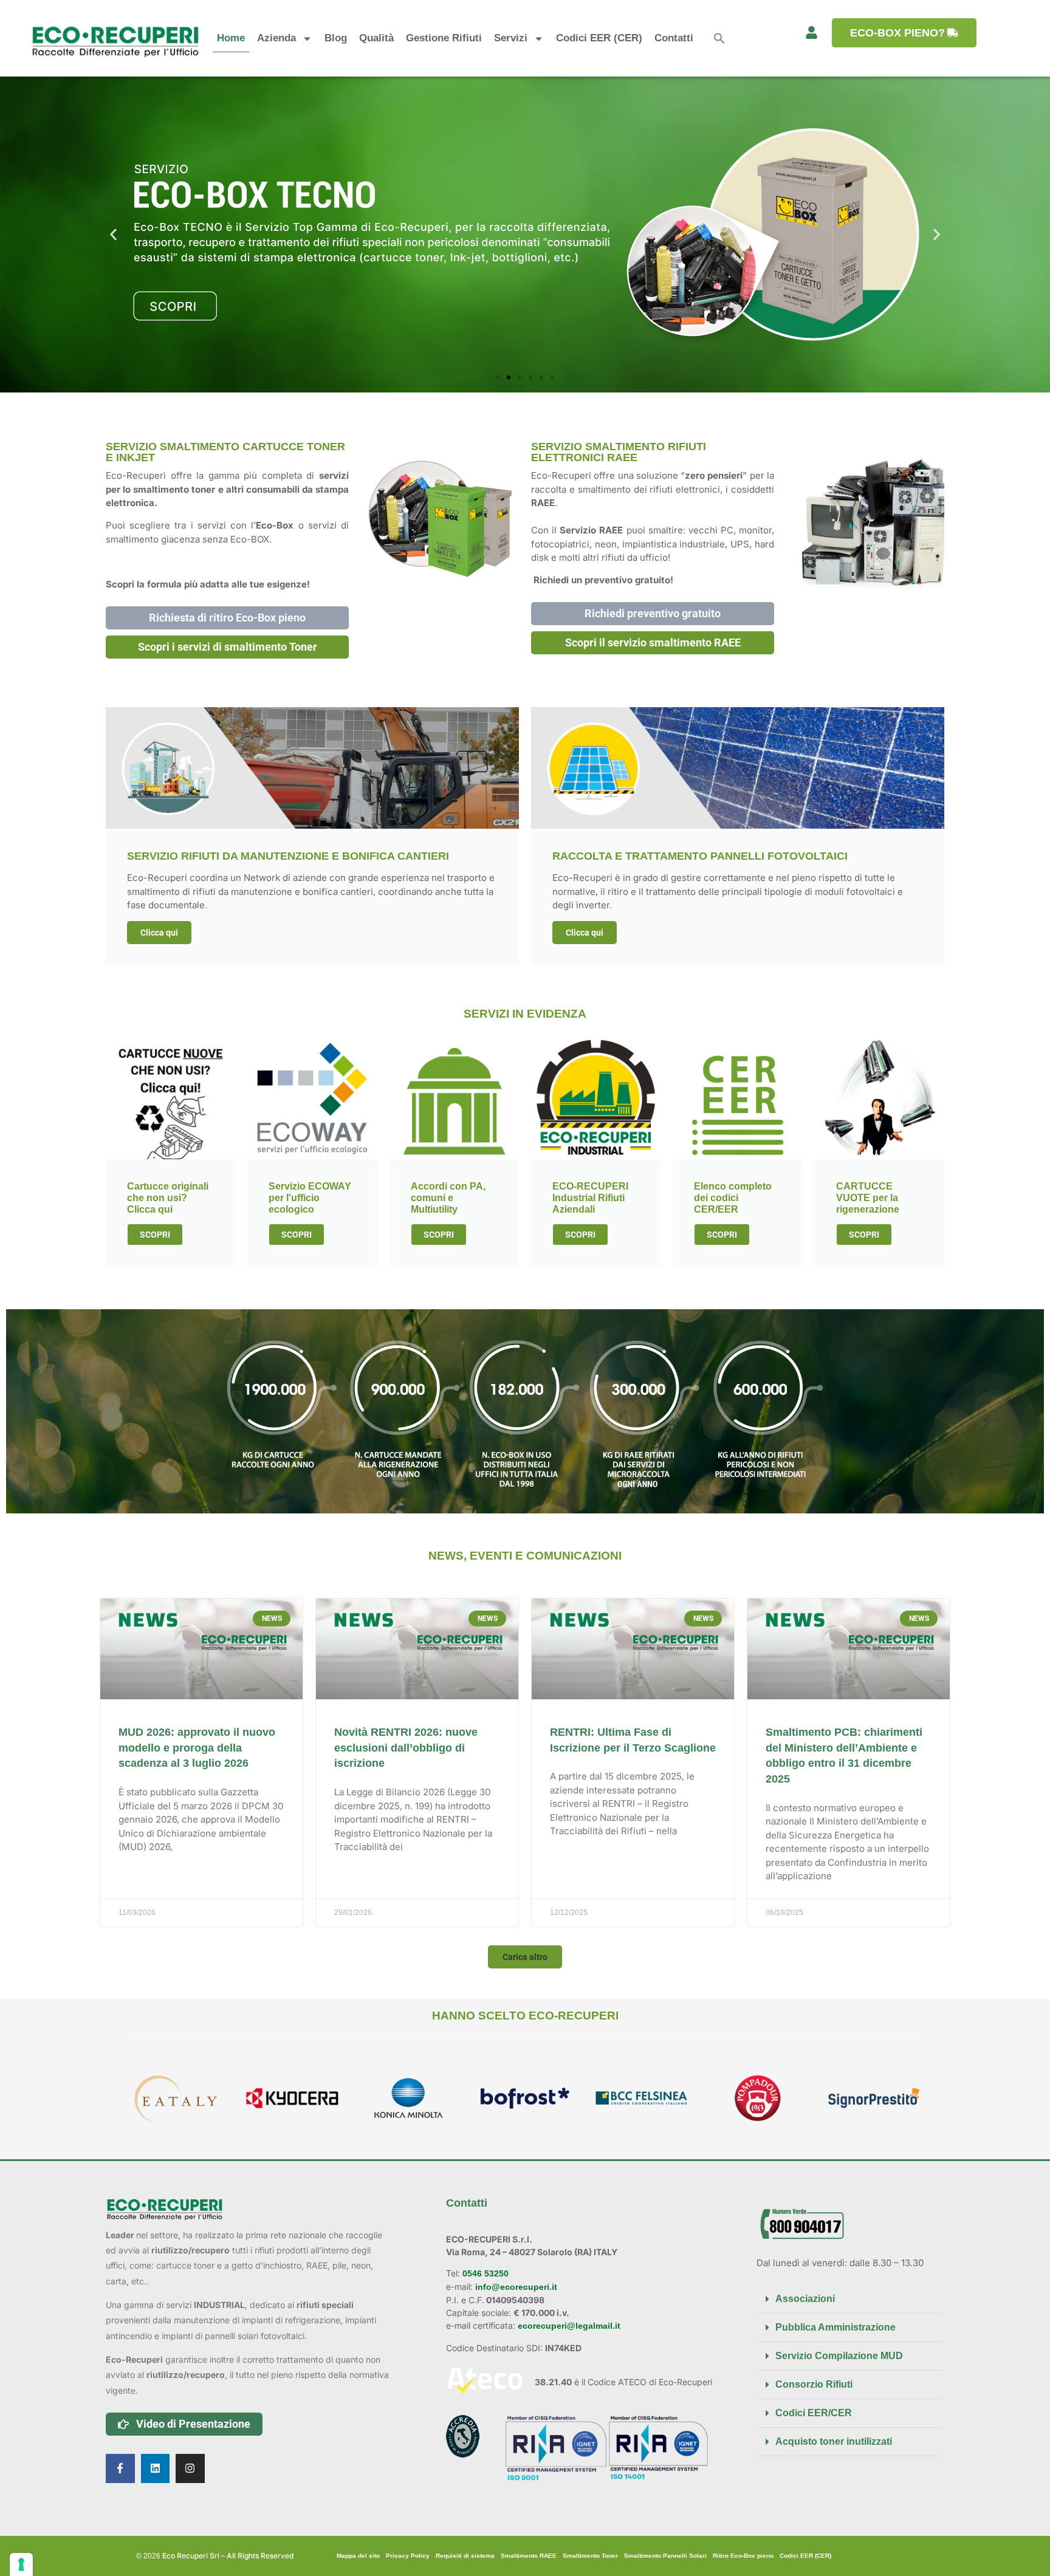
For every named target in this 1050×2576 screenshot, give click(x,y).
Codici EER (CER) (599, 38)
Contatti (674, 38)
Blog (336, 38)
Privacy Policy (408, 2556)
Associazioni (805, 2299)
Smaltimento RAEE (529, 2556)
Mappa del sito (358, 2556)
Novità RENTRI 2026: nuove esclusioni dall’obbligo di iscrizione (406, 1748)
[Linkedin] (156, 2468)
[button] (719, 38)
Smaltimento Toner (590, 2556)
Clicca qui (159, 933)
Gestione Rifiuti (444, 38)
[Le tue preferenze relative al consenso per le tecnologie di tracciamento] (21, 2564)
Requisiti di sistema (465, 2556)
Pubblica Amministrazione (836, 2327)
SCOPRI (155, 1235)
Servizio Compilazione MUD (839, 2356)
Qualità (376, 38)
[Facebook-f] (120, 2468)
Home (231, 38)
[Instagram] (190, 2468)
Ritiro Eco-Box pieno (743, 2556)
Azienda (276, 38)
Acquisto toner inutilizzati (834, 2441)
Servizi (511, 38)
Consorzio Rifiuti (814, 2384)
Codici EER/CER (814, 2413)
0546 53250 (484, 2273)
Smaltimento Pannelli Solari (665, 2556)
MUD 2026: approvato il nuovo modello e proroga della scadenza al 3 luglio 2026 (197, 1748)
